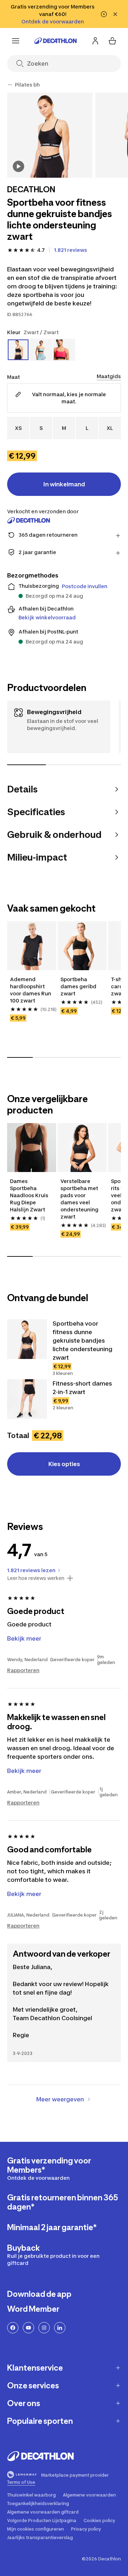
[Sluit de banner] (115, 14)
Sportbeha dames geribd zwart (79, 986)
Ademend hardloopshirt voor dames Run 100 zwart (31, 990)
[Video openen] (18, 166)
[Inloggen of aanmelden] (95, 41)
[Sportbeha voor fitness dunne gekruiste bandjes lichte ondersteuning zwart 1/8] (50, 135)
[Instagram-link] (44, 2328)
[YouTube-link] (28, 2328)
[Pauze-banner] (104, 14)
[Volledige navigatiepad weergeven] (10, 85)
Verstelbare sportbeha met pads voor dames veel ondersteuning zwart (80, 1199)
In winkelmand (64, 484)
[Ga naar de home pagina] (55, 41)
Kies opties (64, 1464)
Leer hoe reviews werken (36, 1578)
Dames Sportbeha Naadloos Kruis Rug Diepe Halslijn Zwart (30, 1195)
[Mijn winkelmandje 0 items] (112, 41)
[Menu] (16, 41)
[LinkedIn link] (60, 2328)
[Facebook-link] (13, 2328)
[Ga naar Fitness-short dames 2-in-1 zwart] (27, 1399)
